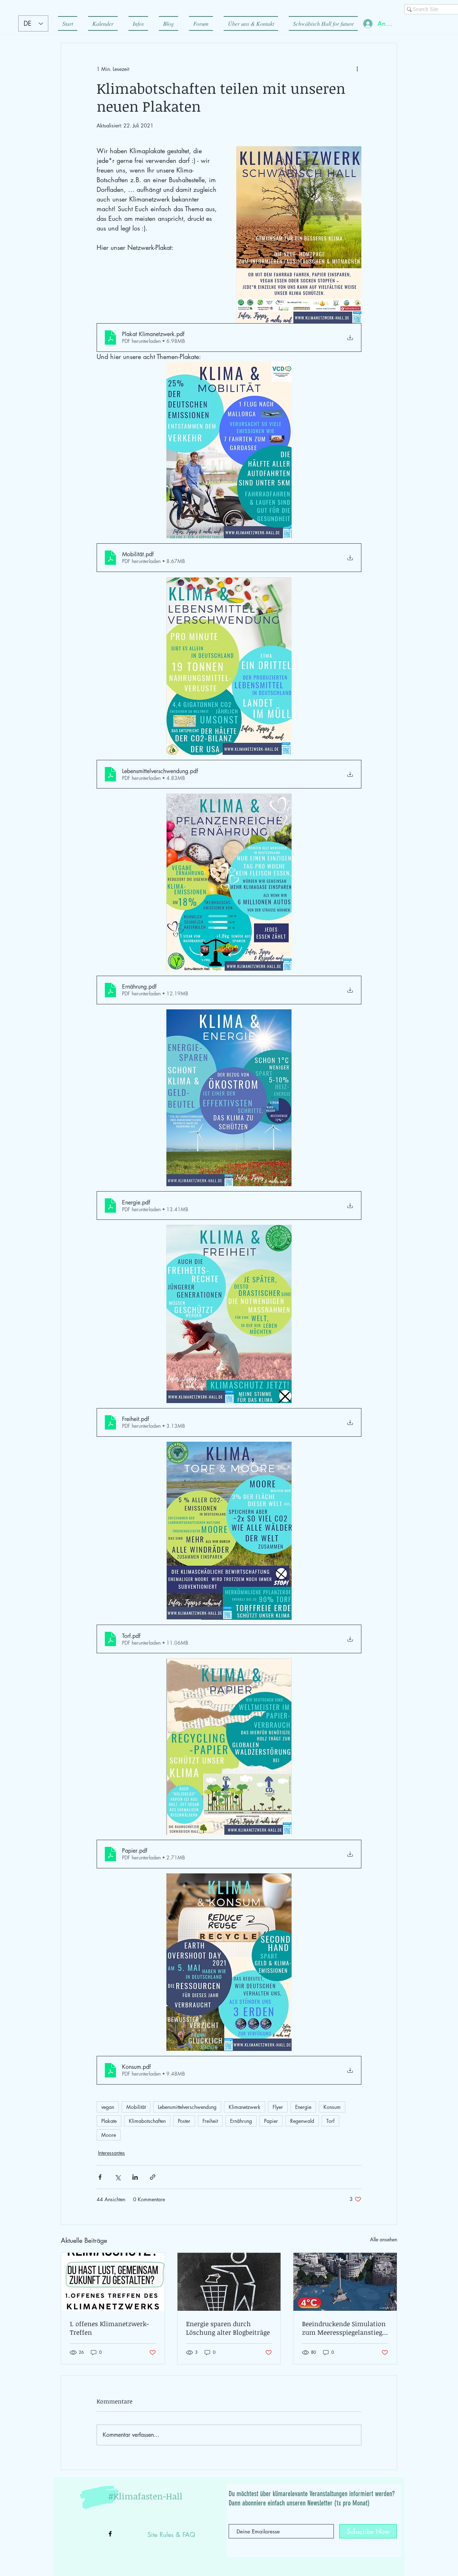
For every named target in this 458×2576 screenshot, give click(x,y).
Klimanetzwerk (245, 2107)
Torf (330, 2121)
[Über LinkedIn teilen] (135, 2177)
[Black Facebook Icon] (110, 2534)
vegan (108, 2107)
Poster (184, 2121)
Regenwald (302, 2121)
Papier (271, 2121)
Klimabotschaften (147, 2121)
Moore (109, 2135)
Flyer (278, 2107)
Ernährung (241, 2121)
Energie (303, 2107)
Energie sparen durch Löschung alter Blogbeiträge (228, 2328)
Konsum (332, 2107)
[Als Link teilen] (153, 2177)
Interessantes (111, 2153)
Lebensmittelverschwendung (187, 2107)
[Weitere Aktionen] (357, 69)
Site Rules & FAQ (171, 2534)
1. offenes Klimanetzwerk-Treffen (109, 2328)
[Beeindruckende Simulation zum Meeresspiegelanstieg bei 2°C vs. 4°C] (345, 2282)
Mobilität (136, 2107)
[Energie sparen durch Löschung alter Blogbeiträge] (229, 2282)
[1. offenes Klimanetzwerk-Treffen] (113, 2282)
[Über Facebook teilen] (100, 2177)
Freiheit (210, 2121)
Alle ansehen (384, 2239)
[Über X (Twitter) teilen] (118, 2177)
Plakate (109, 2121)
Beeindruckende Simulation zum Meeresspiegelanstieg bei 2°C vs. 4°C (344, 2328)
